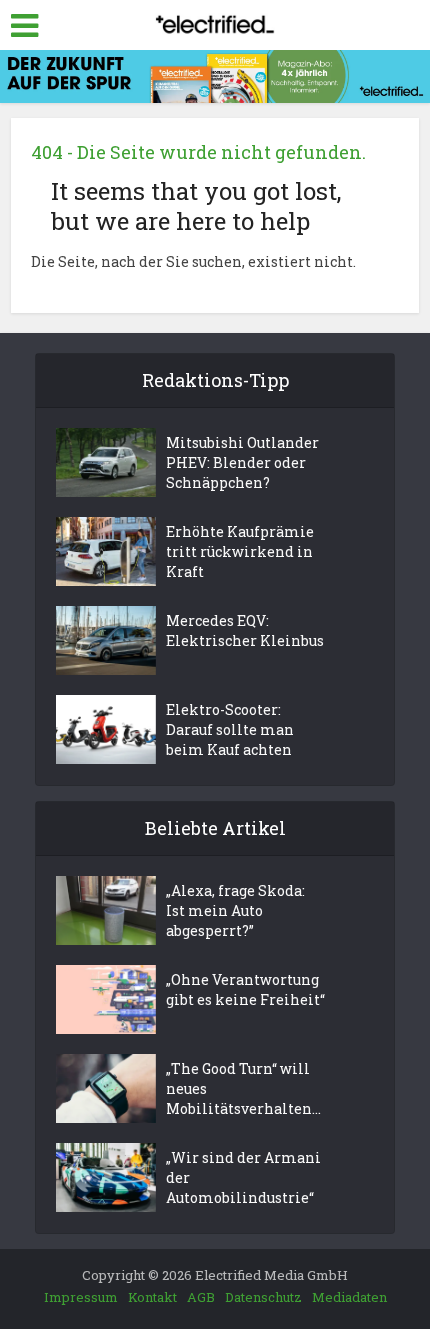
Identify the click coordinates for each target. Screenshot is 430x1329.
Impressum (81, 1297)
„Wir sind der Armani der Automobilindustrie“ (243, 1177)
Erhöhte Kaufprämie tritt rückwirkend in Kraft (240, 551)
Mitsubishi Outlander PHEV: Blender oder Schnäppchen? (242, 462)
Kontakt (152, 1297)
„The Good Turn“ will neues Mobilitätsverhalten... (243, 1088)
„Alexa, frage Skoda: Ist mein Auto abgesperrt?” (235, 910)
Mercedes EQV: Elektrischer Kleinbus (245, 630)
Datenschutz (263, 1297)
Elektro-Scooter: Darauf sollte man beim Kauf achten (230, 729)
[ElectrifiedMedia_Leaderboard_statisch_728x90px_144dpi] (215, 74)
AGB (201, 1297)
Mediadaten (349, 1297)
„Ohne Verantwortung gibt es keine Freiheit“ (245, 989)
